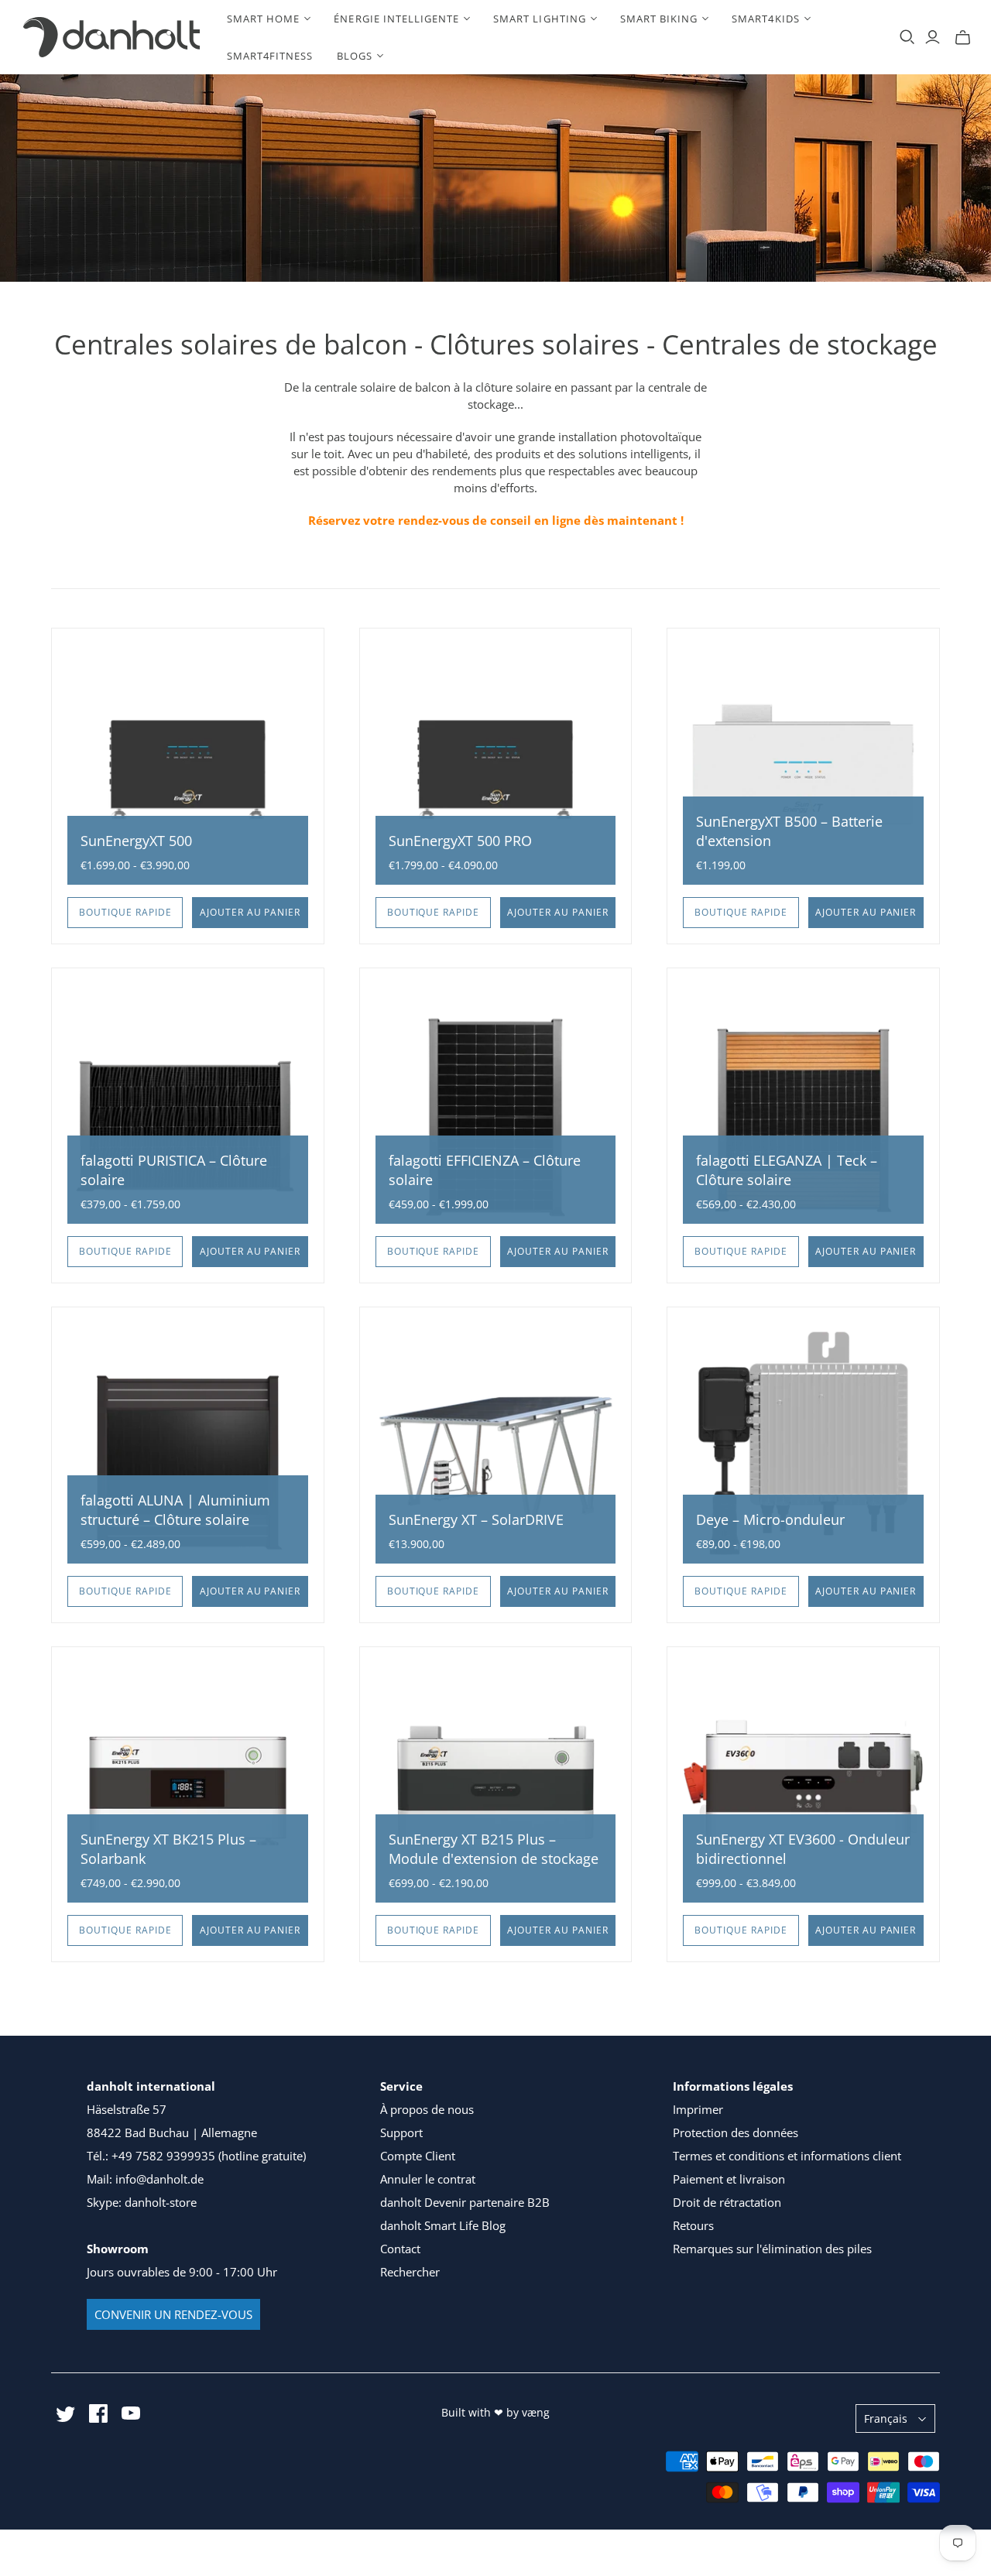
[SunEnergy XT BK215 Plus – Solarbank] (188, 1783)
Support (401, 2132)
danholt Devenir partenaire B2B (465, 2202)
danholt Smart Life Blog (443, 2225)
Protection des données (736, 2132)
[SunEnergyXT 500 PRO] (496, 764)
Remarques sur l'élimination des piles (772, 2249)
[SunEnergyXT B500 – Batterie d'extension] (803, 764)
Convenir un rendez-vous (173, 2314)
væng (536, 2412)
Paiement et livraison (729, 2179)
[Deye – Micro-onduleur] (803, 1443)
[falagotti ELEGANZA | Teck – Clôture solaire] (803, 1104)
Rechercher (410, 2272)
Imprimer (698, 2109)
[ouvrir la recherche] (907, 37)
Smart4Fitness (270, 56)
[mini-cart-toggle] (963, 37)
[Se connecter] (933, 37)
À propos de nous (427, 2109)
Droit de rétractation (727, 2202)
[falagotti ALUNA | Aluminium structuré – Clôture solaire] (188, 1443)
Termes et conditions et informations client (787, 2156)
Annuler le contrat (428, 2179)
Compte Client (418, 2156)
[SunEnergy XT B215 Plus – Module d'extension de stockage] (496, 1783)
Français (886, 2418)
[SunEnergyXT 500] (188, 764)
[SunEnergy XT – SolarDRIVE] (496, 1443)
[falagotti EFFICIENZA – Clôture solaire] (496, 1104)
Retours (693, 2225)
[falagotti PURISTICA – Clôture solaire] (188, 1104)
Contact (400, 2249)
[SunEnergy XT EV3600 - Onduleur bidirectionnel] (803, 1783)
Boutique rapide (125, 912)
